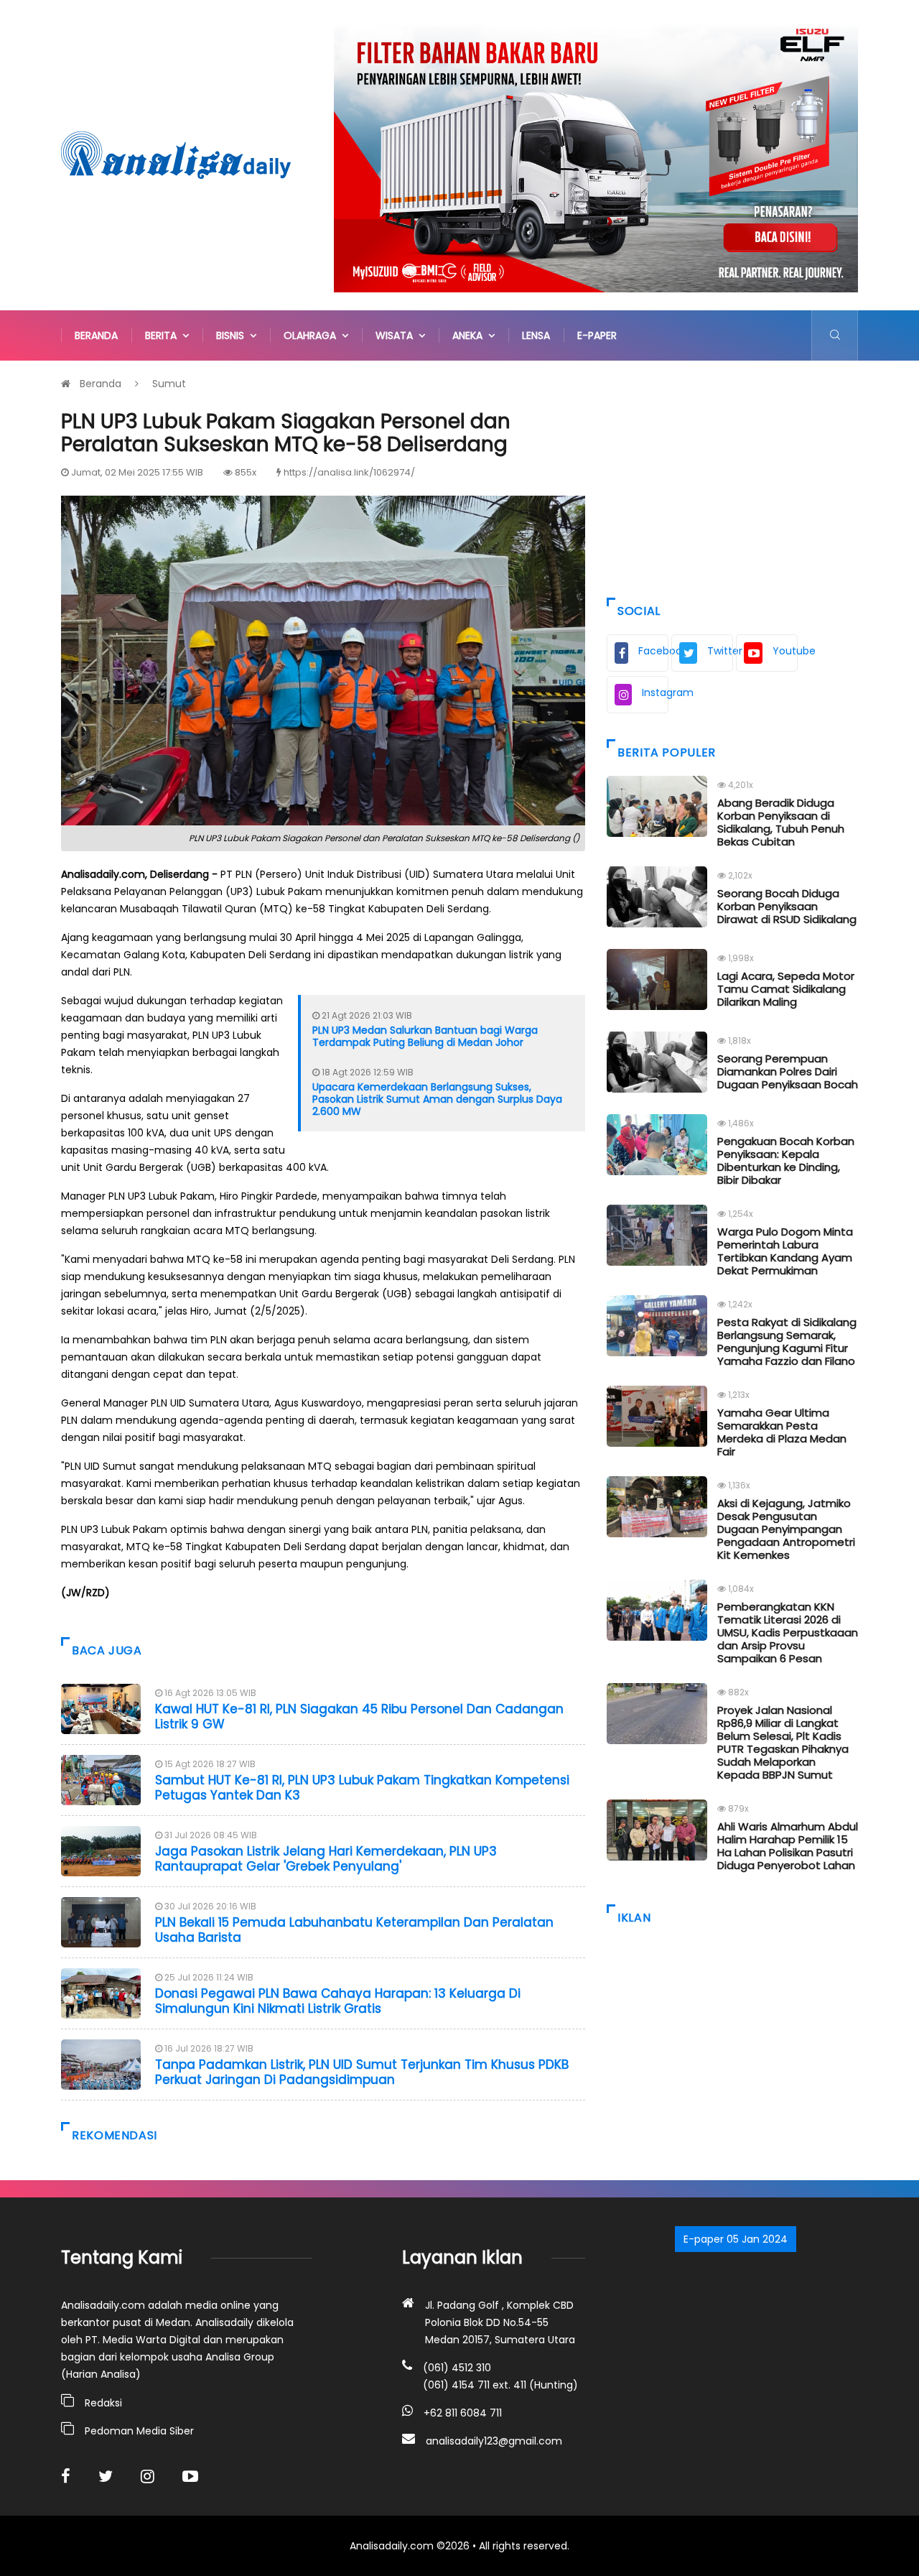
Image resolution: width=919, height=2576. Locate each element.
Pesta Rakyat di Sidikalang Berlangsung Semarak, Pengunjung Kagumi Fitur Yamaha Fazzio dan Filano (787, 1342)
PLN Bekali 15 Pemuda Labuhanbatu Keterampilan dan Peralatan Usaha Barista (354, 1929)
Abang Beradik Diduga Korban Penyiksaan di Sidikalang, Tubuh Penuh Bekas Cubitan (781, 822)
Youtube (785, 651)
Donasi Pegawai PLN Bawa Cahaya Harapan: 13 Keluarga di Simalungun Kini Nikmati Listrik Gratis (338, 2001)
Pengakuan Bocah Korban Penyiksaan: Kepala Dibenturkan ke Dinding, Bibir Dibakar (786, 1160)
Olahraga (313, 335)
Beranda (96, 335)
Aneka (470, 335)
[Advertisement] (732, 476)
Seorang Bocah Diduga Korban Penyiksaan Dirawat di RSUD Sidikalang (787, 906)
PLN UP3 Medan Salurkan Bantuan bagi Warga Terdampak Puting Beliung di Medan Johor (425, 1036)
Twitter (720, 651)
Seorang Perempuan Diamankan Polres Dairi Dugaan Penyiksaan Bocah (788, 1071)
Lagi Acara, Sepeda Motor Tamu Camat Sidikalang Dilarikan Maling (786, 989)
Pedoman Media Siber (139, 2431)
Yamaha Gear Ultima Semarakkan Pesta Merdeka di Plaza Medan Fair (782, 1432)
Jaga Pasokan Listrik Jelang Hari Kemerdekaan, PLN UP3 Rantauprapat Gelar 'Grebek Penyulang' (326, 1858)
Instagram (655, 692)
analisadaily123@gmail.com (494, 2441)
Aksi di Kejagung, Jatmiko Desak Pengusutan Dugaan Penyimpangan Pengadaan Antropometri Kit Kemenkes (786, 1529)
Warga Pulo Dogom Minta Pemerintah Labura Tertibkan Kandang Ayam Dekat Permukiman (785, 1251)
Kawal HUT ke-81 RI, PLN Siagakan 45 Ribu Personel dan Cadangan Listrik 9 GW (359, 1716)
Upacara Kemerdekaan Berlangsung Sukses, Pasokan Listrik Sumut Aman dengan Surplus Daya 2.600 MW (437, 1099)
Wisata (397, 335)
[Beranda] (176, 154)
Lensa (536, 335)
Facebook (653, 651)
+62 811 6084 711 (463, 2413)
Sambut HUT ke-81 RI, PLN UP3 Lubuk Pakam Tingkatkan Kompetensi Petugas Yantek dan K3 (362, 1787)
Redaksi (103, 2403)
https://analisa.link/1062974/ (349, 472)
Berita (164, 335)
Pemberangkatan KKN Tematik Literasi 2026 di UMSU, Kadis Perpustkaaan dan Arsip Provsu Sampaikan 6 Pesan (788, 1632)
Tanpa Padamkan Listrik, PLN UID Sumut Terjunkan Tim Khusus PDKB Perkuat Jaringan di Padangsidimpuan (362, 2072)
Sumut (169, 384)
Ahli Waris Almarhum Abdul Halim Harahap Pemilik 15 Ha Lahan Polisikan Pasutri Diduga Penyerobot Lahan (788, 1846)
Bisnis (233, 335)
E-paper (597, 335)
